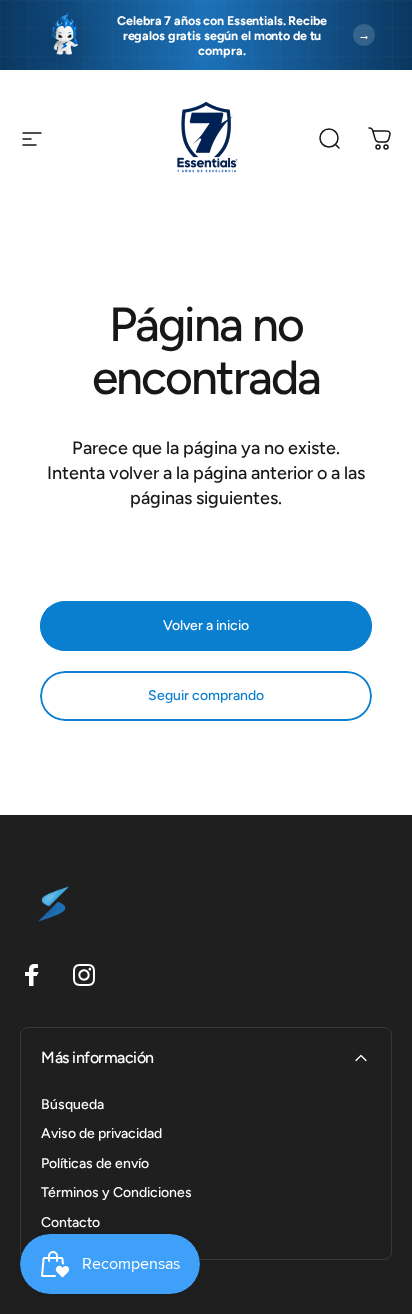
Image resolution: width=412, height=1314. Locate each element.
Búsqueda (72, 1104)
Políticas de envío (95, 1163)
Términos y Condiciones (116, 1192)
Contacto (70, 1222)
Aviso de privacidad (101, 1133)
